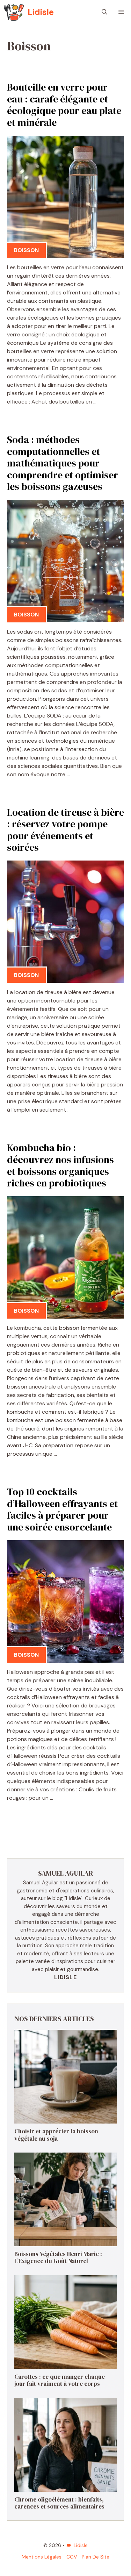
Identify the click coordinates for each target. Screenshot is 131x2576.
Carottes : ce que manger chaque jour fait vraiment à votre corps (60, 2380)
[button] (104, 12)
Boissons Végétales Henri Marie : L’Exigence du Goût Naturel (58, 2257)
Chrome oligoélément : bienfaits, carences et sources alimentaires (59, 2503)
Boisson (26, 250)
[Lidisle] (14, 12)
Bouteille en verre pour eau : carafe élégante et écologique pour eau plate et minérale (64, 105)
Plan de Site (96, 2557)
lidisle (65, 1977)
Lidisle (41, 12)
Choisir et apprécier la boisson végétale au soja (56, 2135)
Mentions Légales (42, 2557)
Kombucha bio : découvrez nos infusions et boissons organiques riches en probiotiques (60, 1165)
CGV (72, 2557)
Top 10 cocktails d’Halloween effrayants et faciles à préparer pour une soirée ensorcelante (62, 1509)
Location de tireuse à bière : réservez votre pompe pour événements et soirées (65, 830)
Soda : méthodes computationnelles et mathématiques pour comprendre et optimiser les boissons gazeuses (63, 463)
